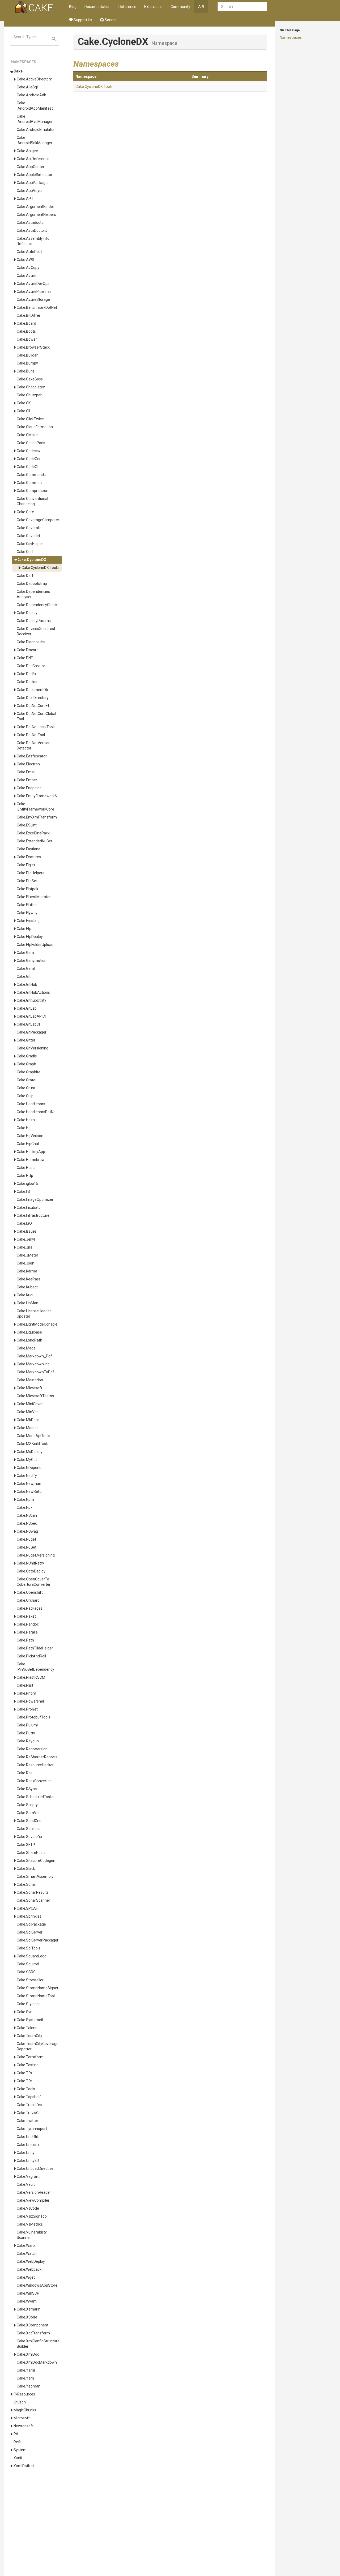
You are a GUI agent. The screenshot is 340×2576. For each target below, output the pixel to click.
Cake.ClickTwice (30, 419)
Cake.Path (25, 1640)
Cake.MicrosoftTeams (35, 1396)
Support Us (82, 20)
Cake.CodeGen (29, 459)
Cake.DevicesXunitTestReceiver (36, 631)
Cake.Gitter (26, 1040)
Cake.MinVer (27, 1412)
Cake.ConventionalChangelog (32, 501)
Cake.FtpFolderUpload (35, 945)
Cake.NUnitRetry (30, 1563)
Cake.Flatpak (27, 889)
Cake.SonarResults (33, 1892)
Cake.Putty (26, 1733)
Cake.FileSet (27, 881)
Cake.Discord (28, 650)
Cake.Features (29, 857)
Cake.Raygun (28, 1741)
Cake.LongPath (29, 1340)
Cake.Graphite (29, 1072)
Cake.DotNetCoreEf (33, 706)
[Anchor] (123, 63)
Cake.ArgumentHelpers (36, 215)
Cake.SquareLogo (32, 1956)
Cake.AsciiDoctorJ (32, 230)
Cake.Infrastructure (33, 1215)
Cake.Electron (28, 764)
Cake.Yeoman (29, 2386)
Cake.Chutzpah (30, 395)
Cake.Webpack (29, 2269)
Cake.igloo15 (27, 1184)
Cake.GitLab (27, 1008)
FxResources (24, 2394)
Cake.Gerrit (26, 968)
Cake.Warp (26, 2245)
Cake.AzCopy (28, 268)
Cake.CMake (27, 435)
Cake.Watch (27, 2253)
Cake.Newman (29, 1484)
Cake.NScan (27, 1515)
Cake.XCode (27, 2317)
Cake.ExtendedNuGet (35, 841)
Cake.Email (26, 772)
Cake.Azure (27, 276)
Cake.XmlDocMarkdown (37, 2362)
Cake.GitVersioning (33, 1048)
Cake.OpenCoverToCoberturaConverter (34, 1582)
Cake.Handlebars (31, 1104)
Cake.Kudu (26, 1295)
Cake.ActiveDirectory (34, 79)
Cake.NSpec (27, 1523)
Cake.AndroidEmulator (36, 130)
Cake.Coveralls (29, 528)
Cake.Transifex (29, 2105)
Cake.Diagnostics (31, 642)
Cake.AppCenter (31, 167)
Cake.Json (25, 1263)
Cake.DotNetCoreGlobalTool (36, 716)
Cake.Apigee (27, 151)
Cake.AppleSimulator (35, 175)
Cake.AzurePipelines (34, 292)
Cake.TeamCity (29, 2036)
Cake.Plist (25, 1685)
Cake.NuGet (27, 1547)
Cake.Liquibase (29, 1332)
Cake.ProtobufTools (33, 1717)
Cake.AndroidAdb (31, 95)
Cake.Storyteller (30, 1980)
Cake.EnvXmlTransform (37, 817)
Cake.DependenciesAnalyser (33, 594)
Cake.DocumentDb (32, 690)
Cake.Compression (33, 491)
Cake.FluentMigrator (34, 897)
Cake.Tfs (24, 2073)
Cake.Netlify (27, 1476)
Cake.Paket (26, 1616)
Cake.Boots (26, 331)
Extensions (153, 7)
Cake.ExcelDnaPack (33, 833)
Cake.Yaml (26, 2370)
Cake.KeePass (29, 1279)
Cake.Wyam (27, 2301)
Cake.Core (25, 512)
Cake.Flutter (27, 905)
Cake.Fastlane (29, 849)
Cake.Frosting (28, 921)
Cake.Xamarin (29, 2309)
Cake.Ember (27, 780)
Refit (18, 2442)
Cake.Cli (23, 411)
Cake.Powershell (31, 1701)
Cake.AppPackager (33, 183)
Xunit (18, 2458)
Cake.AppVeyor (30, 191)
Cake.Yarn (25, 2378)
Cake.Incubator (29, 1207)
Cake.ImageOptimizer (35, 1199)
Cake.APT (25, 199)
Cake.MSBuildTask (32, 1444)
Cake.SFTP (26, 1845)
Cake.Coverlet (28, 536)
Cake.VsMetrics (30, 2224)
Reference (127, 7)
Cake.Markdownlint (33, 1364)
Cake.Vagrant (28, 2176)
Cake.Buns (26, 371)
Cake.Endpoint (29, 788)
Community (180, 7)
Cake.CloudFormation (35, 427)
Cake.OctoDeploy (31, 1571)
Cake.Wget (26, 2277)
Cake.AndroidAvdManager (35, 119)
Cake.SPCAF (27, 1908)
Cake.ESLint (27, 825)
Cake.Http (25, 1176)
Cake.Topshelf (29, 2097)
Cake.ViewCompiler (33, 2200)
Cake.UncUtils (28, 2137)
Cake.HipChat (28, 1144)
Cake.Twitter (27, 2121)
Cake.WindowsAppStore (37, 2285)
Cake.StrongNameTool (36, 1996)
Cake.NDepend (29, 1468)
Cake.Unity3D (28, 2161)
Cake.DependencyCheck (37, 605)
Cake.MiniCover (30, 1404)
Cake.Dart (25, 576)
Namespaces (291, 37)
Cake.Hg (24, 1128)
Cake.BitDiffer (29, 315)
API (201, 7)
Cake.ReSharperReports (37, 1757)
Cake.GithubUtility (31, 1000)
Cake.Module (28, 1428)
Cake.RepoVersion (32, 1749)
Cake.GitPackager (32, 1032)
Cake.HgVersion (30, 1136)
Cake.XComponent (33, 2325)
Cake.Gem (25, 953)
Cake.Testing (28, 2065)
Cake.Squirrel (28, 1964)
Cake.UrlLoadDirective (35, 2168)
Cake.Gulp (25, 1096)
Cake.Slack (26, 1868)
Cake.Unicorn (28, 2145)
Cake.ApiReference (33, 159)
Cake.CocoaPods (31, 443)
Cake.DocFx (26, 674)
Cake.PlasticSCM (31, 1677)
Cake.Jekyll (26, 1239)
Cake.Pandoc (28, 1624)
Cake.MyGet (27, 1460)
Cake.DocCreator (31, 666)
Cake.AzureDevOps (33, 284)
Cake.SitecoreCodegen (36, 1861)
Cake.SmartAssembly (35, 1876)
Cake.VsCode (28, 2208)
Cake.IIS (23, 1191)
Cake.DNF (25, 658)
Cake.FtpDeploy (30, 937)
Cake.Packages (30, 1608)
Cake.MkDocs (28, 1420)
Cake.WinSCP (28, 2293)
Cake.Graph (26, 1064)
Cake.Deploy (27, 613)
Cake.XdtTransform (33, 2333)
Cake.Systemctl (30, 2020)
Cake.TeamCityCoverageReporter (38, 2046)
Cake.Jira (25, 1247)
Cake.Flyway (27, 913)
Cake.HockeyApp (31, 1152)
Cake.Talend (27, 2028)
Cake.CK (24, 403)
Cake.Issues (27, 1231)
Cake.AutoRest (29, 252)
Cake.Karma (27, 1271)
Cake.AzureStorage (33, 299)
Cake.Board (26, 323)
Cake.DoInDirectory (33, 698)
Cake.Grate (26, 1080)
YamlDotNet (24, 2466)
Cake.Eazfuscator (32, 756)
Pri (16, 2434)
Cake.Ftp (24, 929)
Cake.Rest (25, 1773)
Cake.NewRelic (29, 1491)
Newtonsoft (24, 2426)
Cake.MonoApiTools (33, 1436)
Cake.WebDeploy (31, 2261)
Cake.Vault (26, 2184)
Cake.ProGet (27, 1709)
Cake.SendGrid (29, 1821)
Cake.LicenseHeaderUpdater (34, 1314)
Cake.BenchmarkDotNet (37, 307)
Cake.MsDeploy (30, 1452)
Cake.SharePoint (31, 1853)
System (20, 2450)
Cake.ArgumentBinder (35, 207)
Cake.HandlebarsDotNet (37, 1112)
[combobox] (242, 7)
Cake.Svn (25, 2012)
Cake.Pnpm (26, 1693)
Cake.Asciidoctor (31, 222)
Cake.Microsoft (29, 1388)
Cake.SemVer (28, 1813)
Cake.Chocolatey (31, 387)
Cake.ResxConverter (34, 1781)
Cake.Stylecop (29, 2004)
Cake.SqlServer (30, 1932)
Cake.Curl (25, 552)
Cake (18, 71)
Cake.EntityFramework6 (37, 796)
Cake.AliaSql (27, 87)
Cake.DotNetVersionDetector (34, 745)
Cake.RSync (27, 1789)
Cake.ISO (24, 1223)
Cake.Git (24, 976)
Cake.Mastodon (30, 1380)
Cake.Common (29, 483)
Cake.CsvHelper (30, 544)
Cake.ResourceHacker (35, 1765)
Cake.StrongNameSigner (38, 1988)
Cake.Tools (26, 2089)
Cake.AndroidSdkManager (35, 140)
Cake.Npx (25, 1507)
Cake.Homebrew (31, 1160)
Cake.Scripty (27, 1805)
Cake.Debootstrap (32, 584)
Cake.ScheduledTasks (35, 1797)
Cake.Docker (27, 682)
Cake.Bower (27, 339)
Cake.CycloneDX (31, 560)
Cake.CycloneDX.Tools (40, 568)
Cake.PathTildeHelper (35, 1648)
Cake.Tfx (24, 2081)
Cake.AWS (25, 260)
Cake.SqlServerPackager (38, 1940)
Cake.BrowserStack (33, 347)
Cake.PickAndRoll (31, 1656)
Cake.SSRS (26, 1972)
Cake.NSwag (27, 1531)
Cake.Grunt (26, 1088)
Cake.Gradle (27, 1056)
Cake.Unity (26, 2153)
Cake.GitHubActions (33, 992)
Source (110, 20)
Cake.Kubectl (28, 1287)
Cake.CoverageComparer (38, 520)
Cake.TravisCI (28, 2113)
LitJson (20, 2402)
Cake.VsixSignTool (32, 2216)
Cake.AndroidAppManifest (35, 106)
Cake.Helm (26, 1120)
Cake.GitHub (27, 984)
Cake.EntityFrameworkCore (35, 807)
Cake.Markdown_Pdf (34, 1356)
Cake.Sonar (26, 1884)
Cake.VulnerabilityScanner (32, 2235)
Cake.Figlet (26, 865)
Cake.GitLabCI (28, 1024)
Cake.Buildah (28, 355)
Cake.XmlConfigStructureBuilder (38, 2344)
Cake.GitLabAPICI (31, 1016)
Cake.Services (29, 1829)
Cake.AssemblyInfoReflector (33, 241)
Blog (73, 7)
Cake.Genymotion (32, 961)
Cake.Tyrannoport (32, 2129)
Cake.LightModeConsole (37, 1324)
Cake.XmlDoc (28, 2354)
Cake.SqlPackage (31, 1924)
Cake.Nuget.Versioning (36, 1555)
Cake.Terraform (30, 2057)
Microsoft (22, 2418)
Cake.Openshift (30, 1592)
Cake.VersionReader (34, 2192)
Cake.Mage (26, 1348)
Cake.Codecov (29, 451)
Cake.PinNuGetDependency (35, 1667)
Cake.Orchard (28, 1600)
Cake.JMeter (27, 1255)
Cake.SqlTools (29, 1948)
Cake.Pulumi (27, 1725)
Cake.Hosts (26, 1168)
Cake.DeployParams (34, 621)
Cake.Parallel (28, 1632)
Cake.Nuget (26, 1539)
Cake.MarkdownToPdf (35, 1372)
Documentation (97, 7)
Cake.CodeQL (28, 467)
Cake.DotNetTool (31, 735)
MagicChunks (25, 2410)
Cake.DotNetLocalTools (36, 727)
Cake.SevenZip (29, 1837)
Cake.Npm (25, 1499)
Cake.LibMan (27, 1303)
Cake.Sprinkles (29, 1916)
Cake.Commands (31, 475)
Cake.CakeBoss (30, 379)
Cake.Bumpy (27, 363)
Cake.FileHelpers (31, 873)
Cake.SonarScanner (33, 1900)
